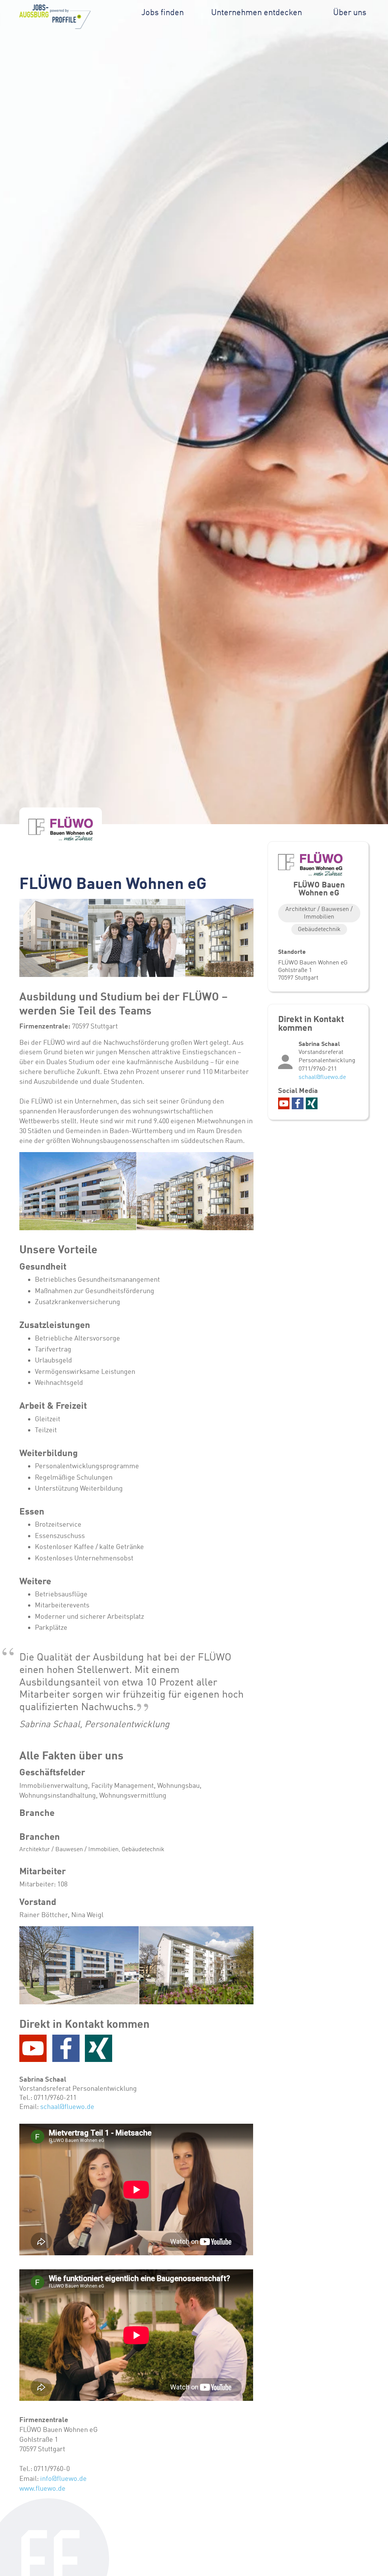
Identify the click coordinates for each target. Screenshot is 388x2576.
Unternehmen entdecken (257, 12)
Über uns (350, 12)
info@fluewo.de (63, 2479)
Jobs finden (163, 12)
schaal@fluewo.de (67, 2107)
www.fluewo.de (42, 2488)
